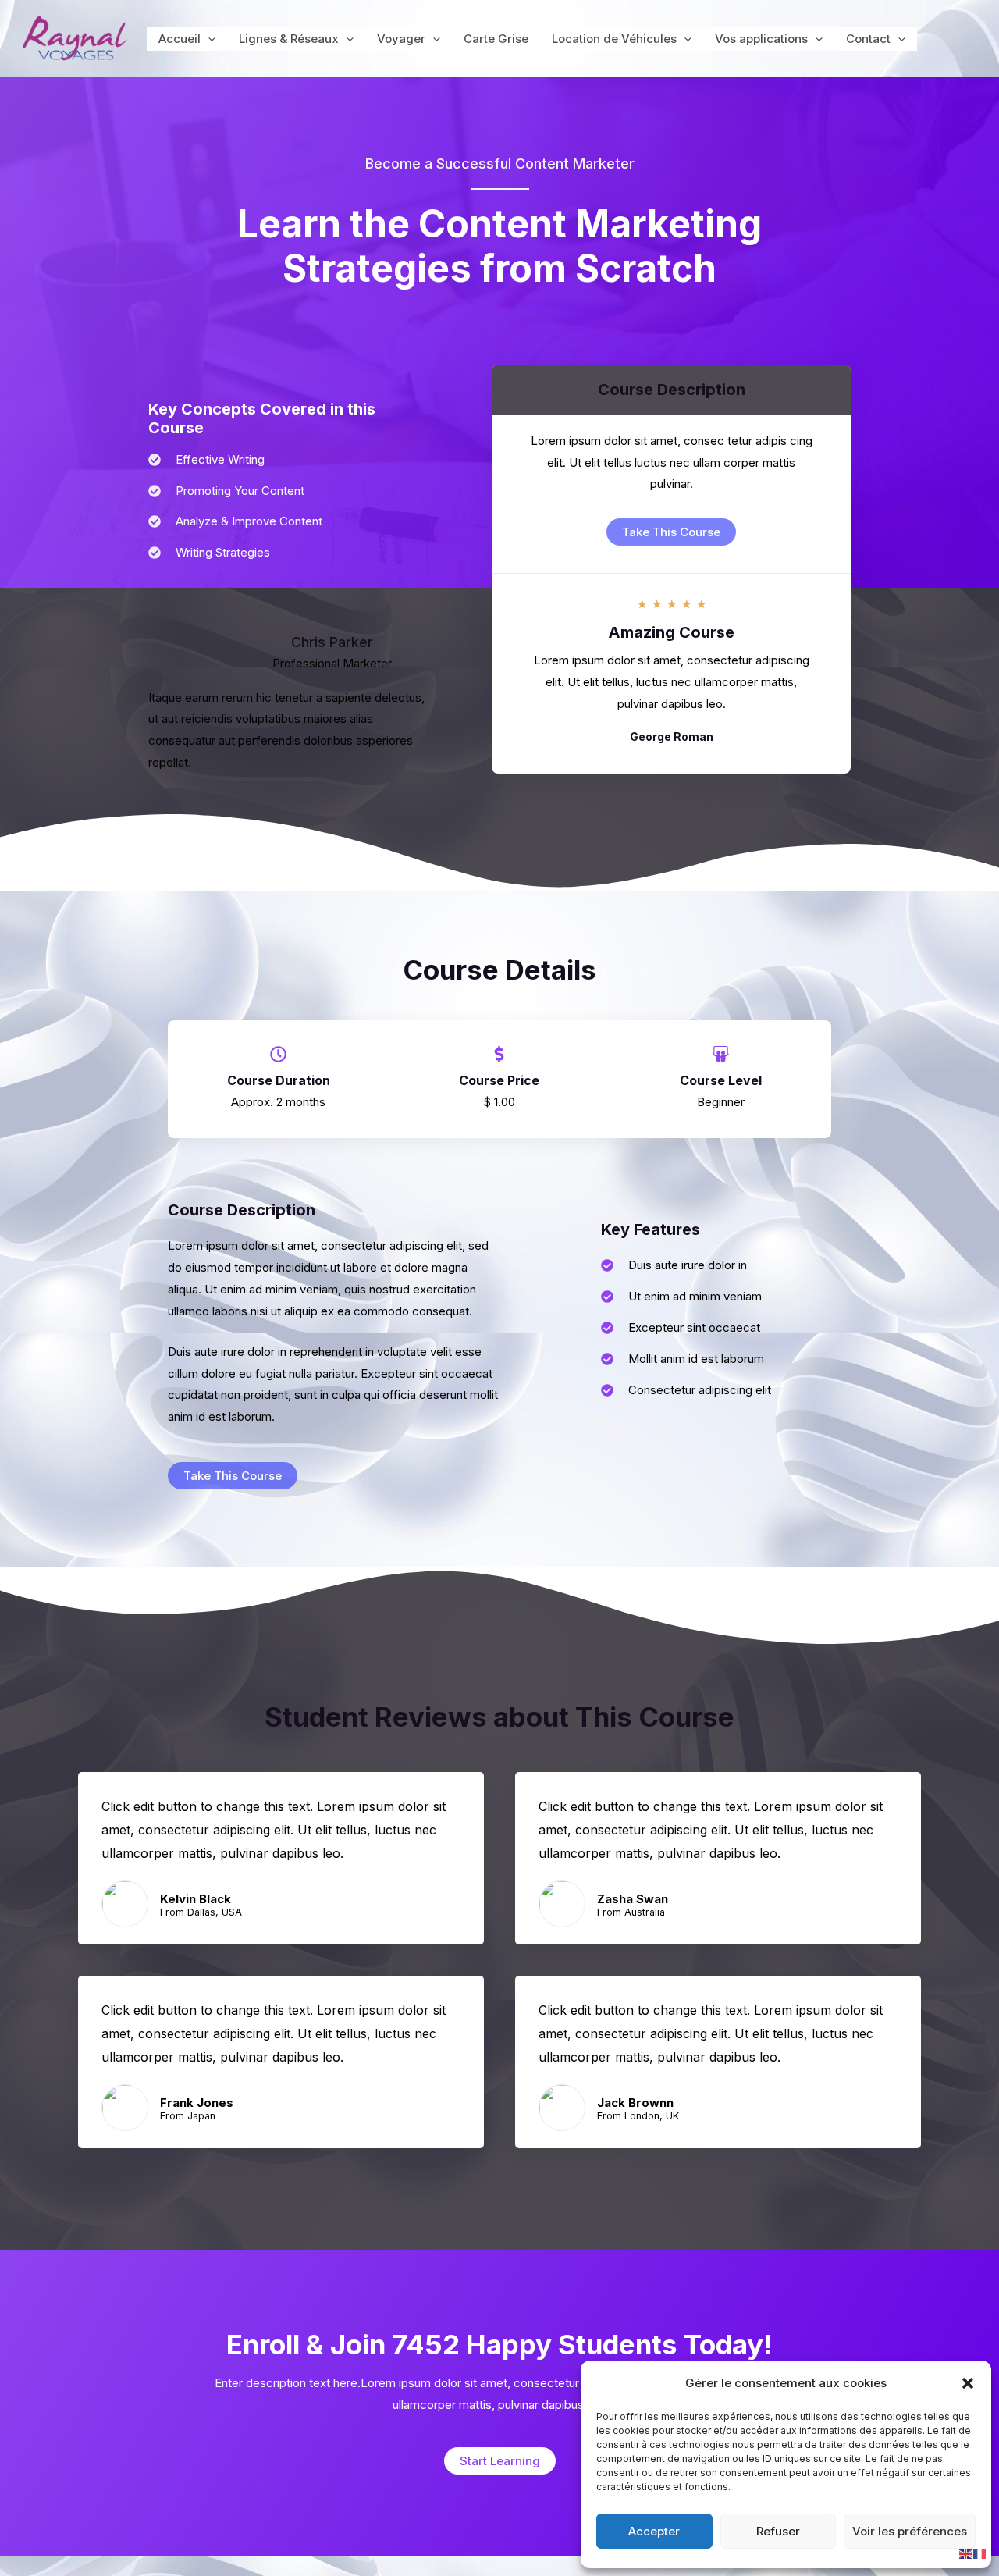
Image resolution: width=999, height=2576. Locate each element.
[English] (966, 2553)
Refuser (778, 2531)
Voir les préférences (910, 2531)
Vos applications (761, 39)
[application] (208, 39)
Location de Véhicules (614, 39)
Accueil (180, 39)
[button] (968, 2383)
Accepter (654, 2531)
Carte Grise (496, 39)
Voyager (401, 39)
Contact (868, 39)
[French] (980, 2553)
